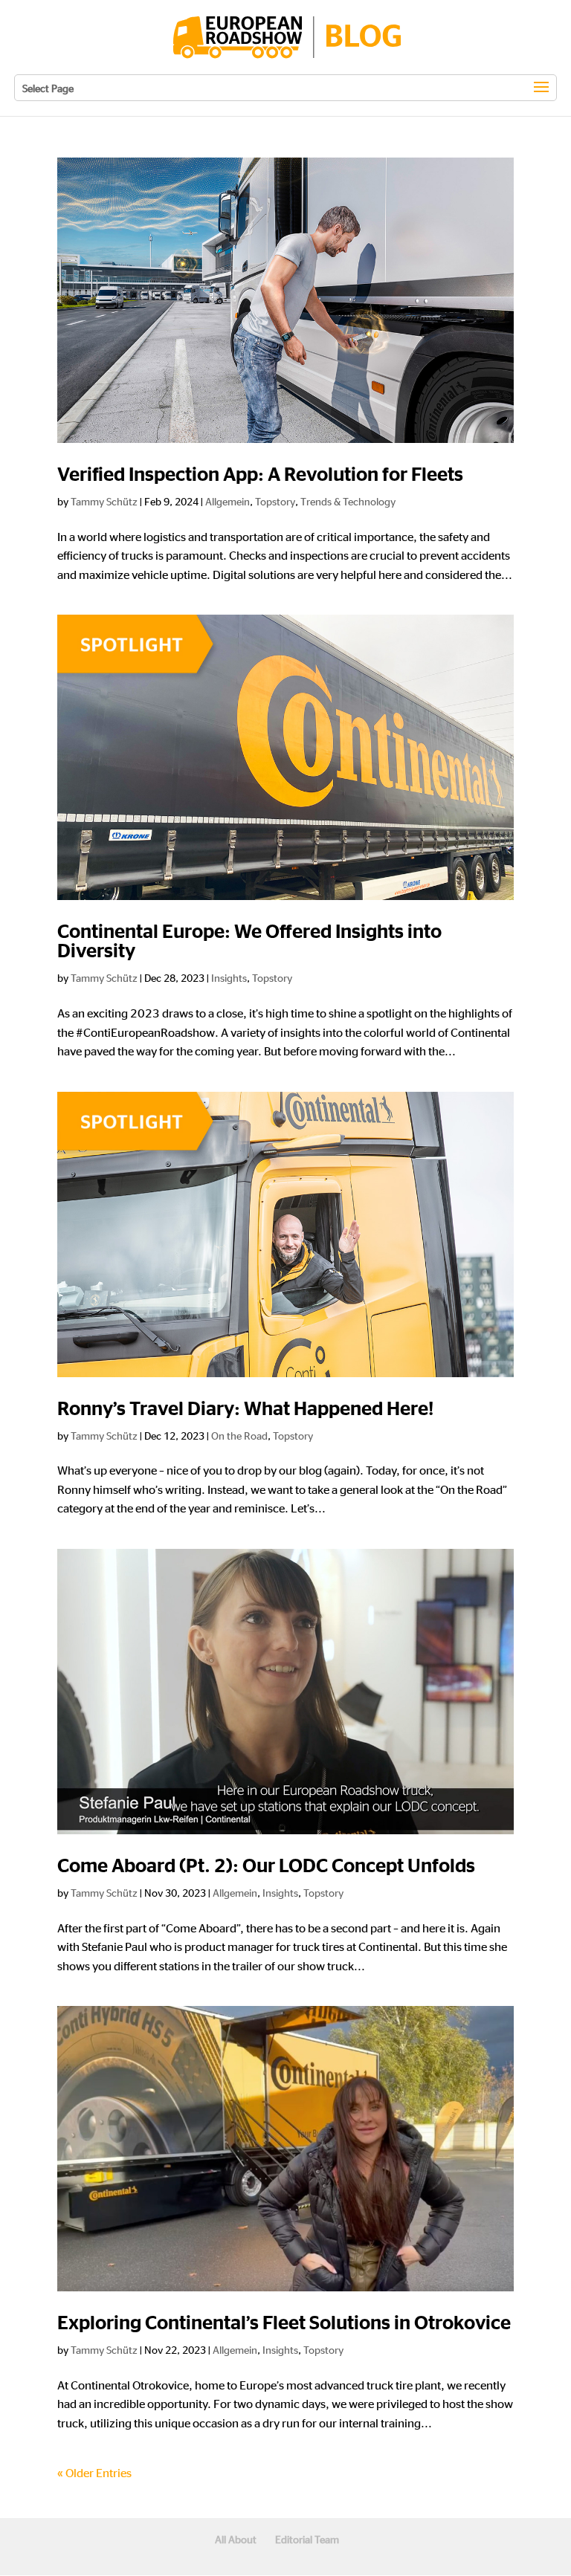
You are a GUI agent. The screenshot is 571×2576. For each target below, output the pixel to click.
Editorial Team (307, 2539)
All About (236, 2539)
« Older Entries (94, 2472)
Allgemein (228, 501)
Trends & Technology (348, 501)
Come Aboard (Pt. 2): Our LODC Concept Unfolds (266, 1866)
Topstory (275, 501)
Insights (229, 977)
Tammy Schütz (104, 501)
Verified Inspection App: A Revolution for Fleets (260, 475)
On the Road (239, 1435)
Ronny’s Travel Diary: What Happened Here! (245, 1409)
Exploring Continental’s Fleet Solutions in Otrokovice (284, 2323)
